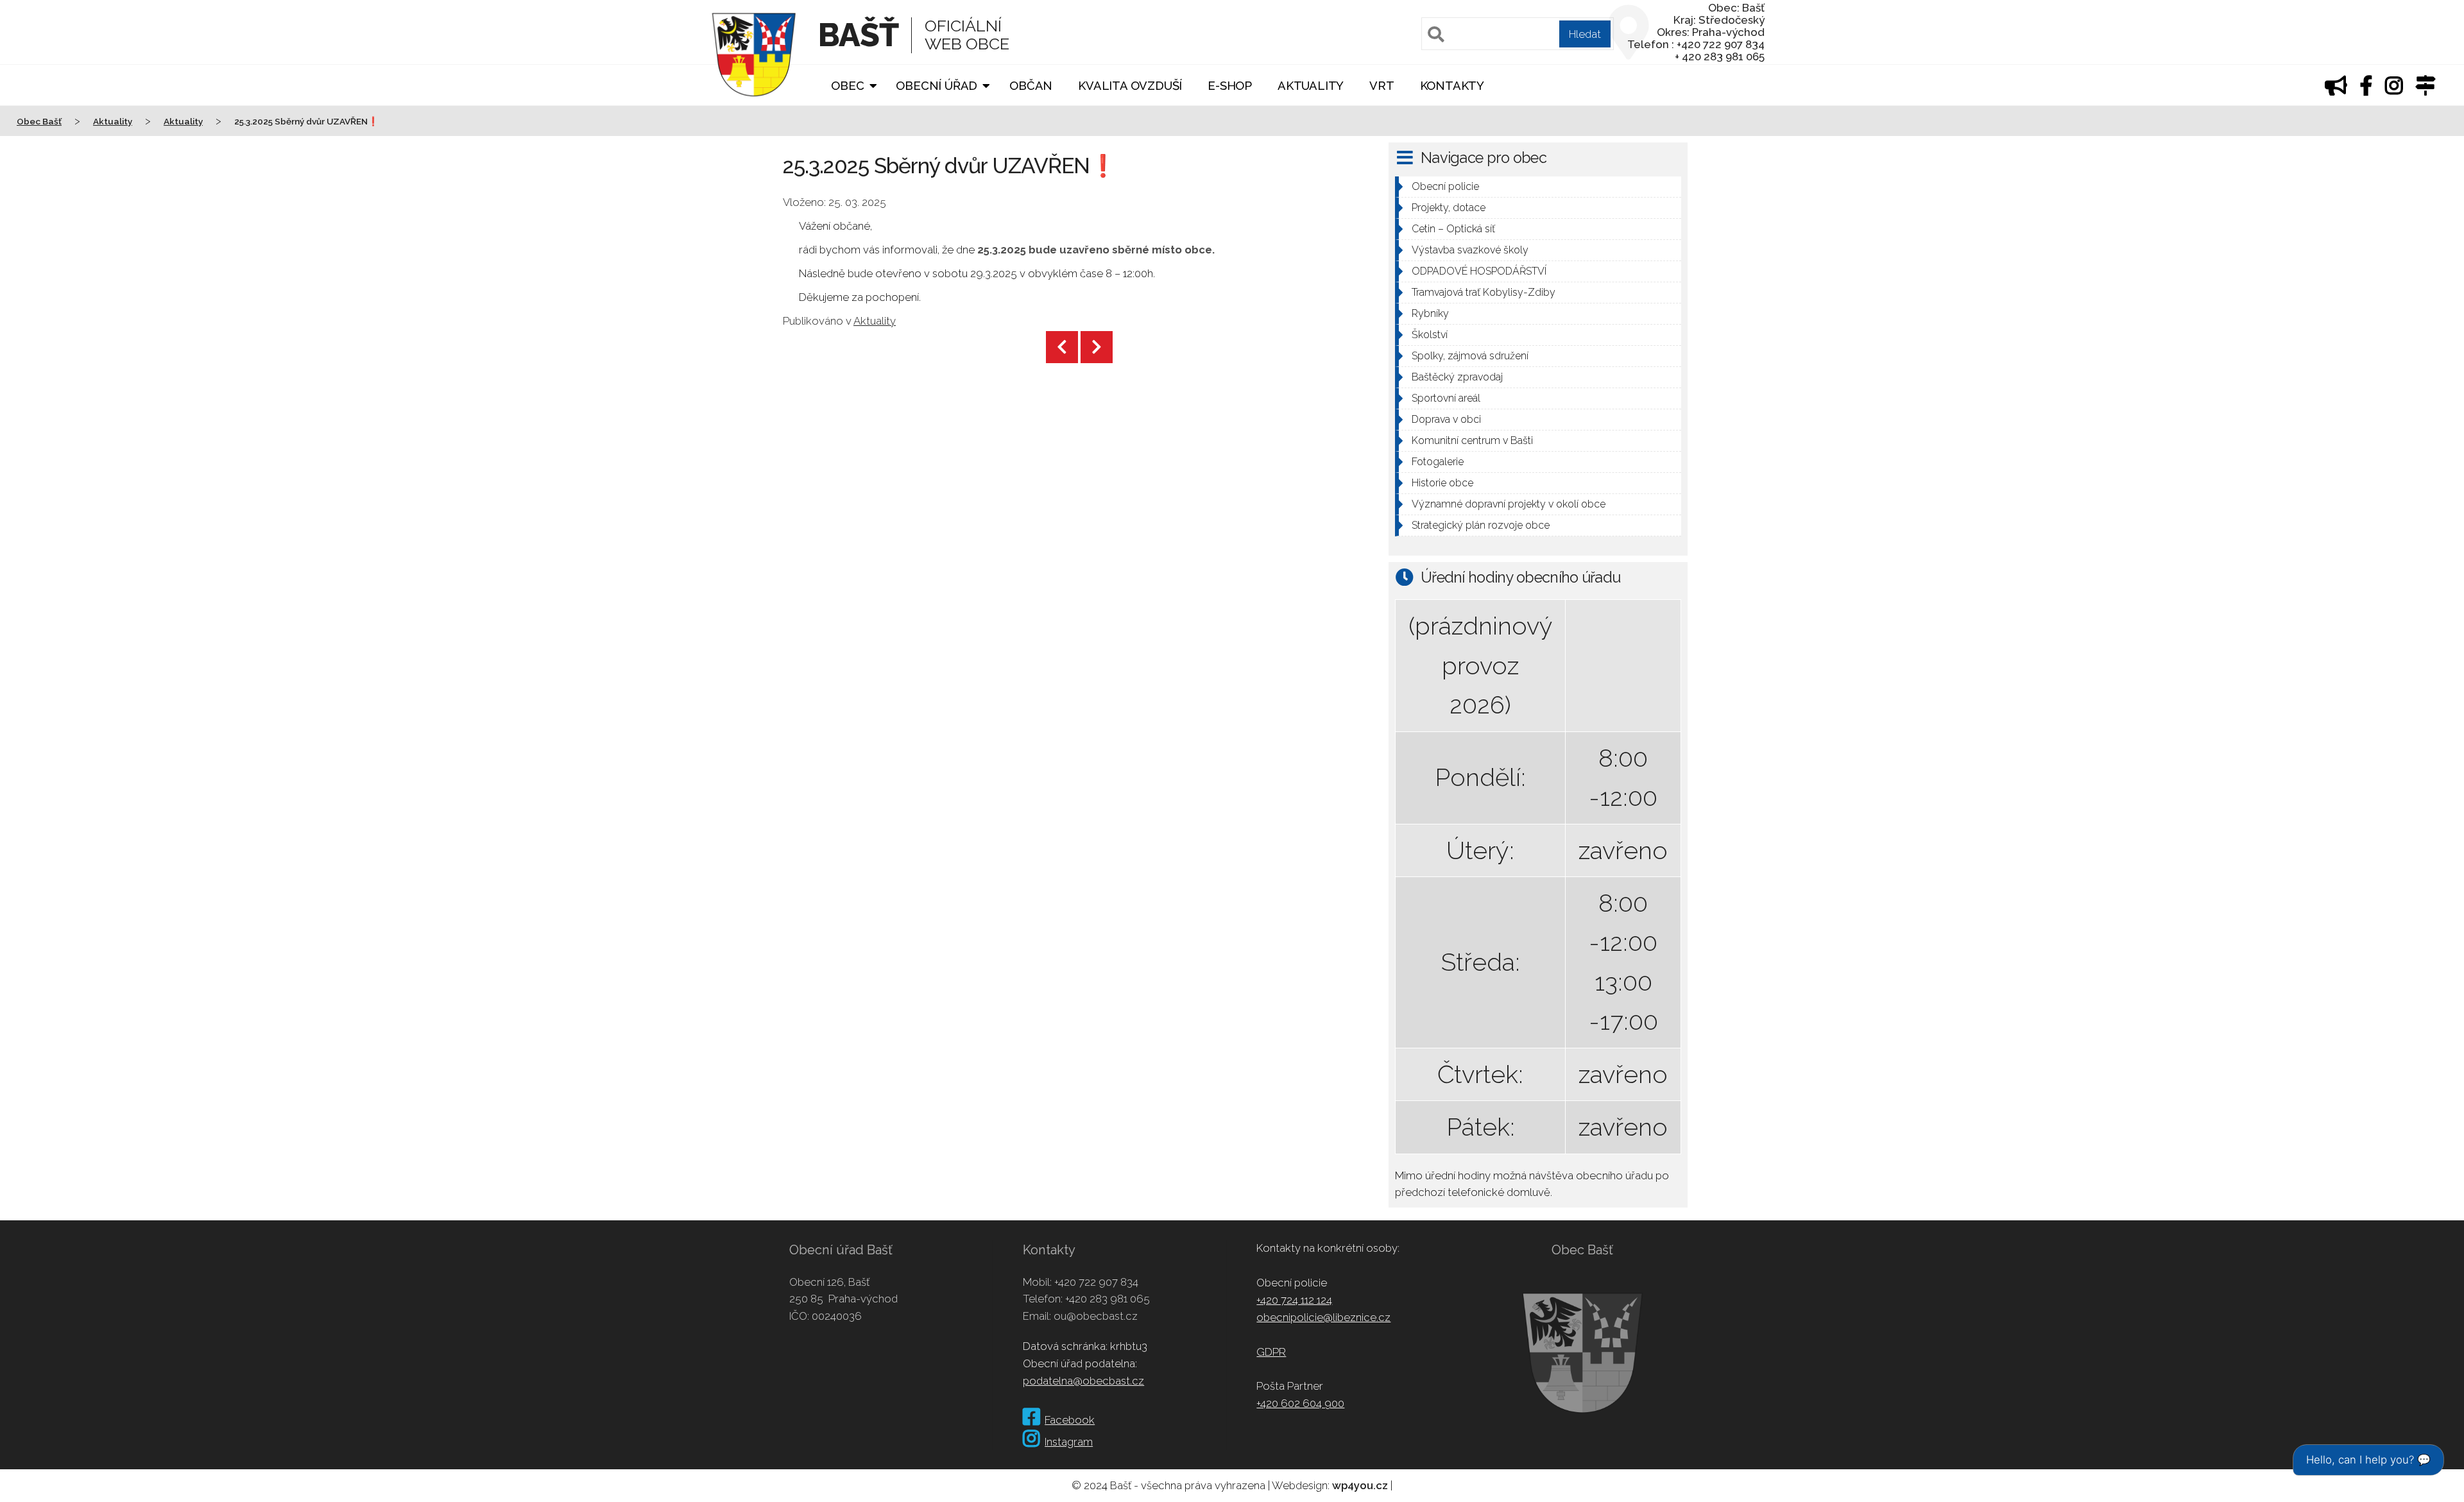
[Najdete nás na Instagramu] (2394, 89)
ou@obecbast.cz (1096, 1316)
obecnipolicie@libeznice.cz (1323, 1317)
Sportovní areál (1446, 398)
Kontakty (1452, 86)
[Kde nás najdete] (2425, 89)
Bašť (858, 35)
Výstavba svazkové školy (1470, 250)
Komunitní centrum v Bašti (1472, 440)
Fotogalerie (1438, 462)
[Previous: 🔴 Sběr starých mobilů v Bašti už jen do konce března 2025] (1062, 347)
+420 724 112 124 (1294, 1300)
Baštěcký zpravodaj (1457, 377)
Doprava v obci (1446, 419)
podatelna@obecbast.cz (1083, 1381)
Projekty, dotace (1449, 208)
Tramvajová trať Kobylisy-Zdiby (1484, 292)
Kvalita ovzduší (1130, 86)
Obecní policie (1445, 186)
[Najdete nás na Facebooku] (2366, 89)
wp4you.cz (1360, 1485)
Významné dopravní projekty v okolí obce (1509, 504)
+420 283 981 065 (1108, 1299)
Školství (1430, 335)
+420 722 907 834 (1096, 1282)
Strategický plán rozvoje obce (1481, 525)
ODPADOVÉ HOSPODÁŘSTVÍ (1479, 271)
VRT (1382, 86)
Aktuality (1311, 86)
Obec (847, 86)
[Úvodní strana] (754, 105)
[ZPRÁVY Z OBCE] (2336, 89)
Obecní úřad (937, 86)
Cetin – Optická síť (1453, 229)
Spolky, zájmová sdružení (1470, 356)
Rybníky (1430, 313)
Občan (1031, 86)
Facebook (1070, 1420)
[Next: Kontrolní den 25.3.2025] (1097, 347)
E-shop (1230, 86)
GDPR (1271, 1352)
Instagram (1069, 1442)
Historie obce (1442, 483)
